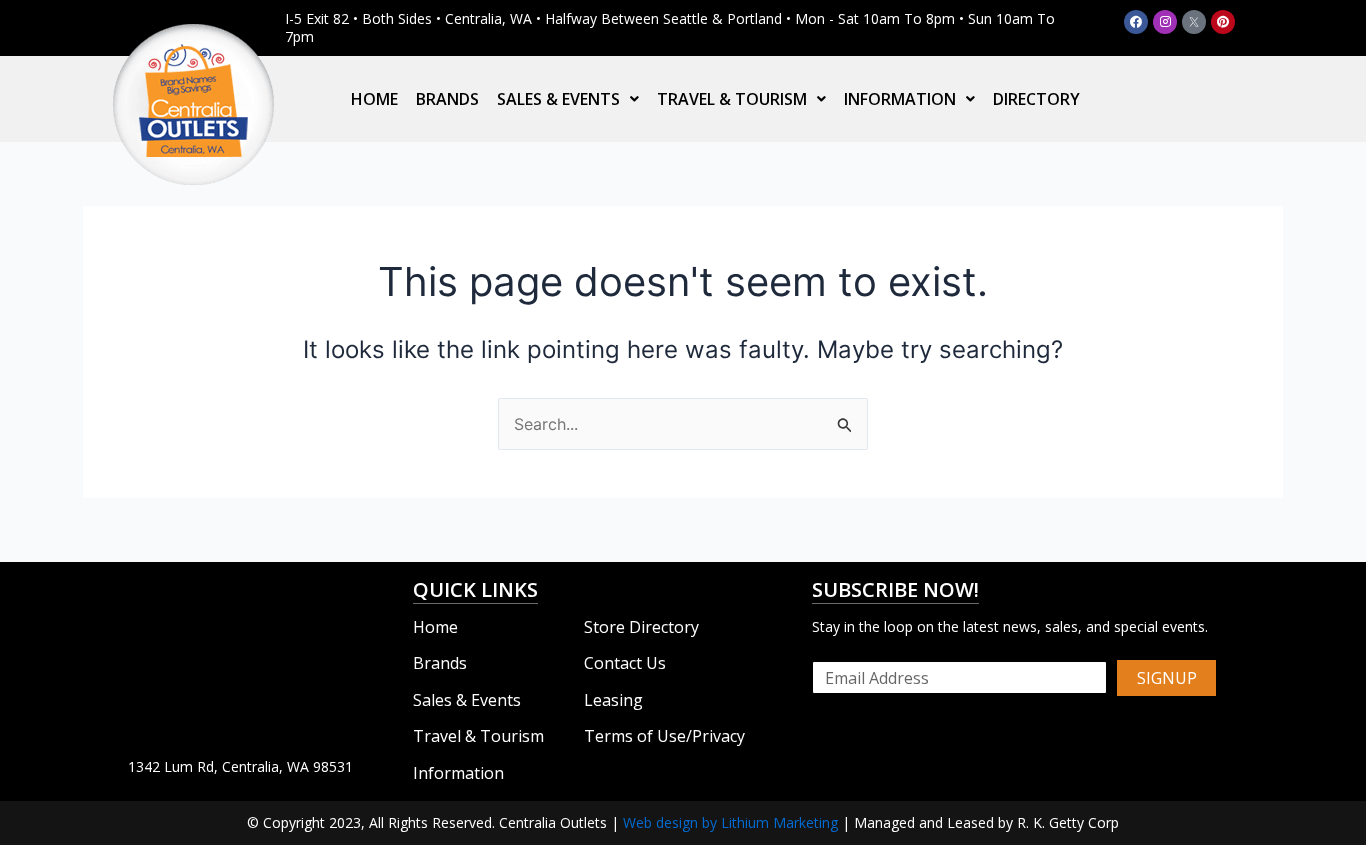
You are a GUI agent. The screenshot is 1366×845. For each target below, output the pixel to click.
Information (900, 99)
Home (374, 99)
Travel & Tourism (732, 99)
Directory (1036, 99)
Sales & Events (558, 99)
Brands (447, 99)
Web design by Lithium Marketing (730, 822)
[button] (568, 99)
